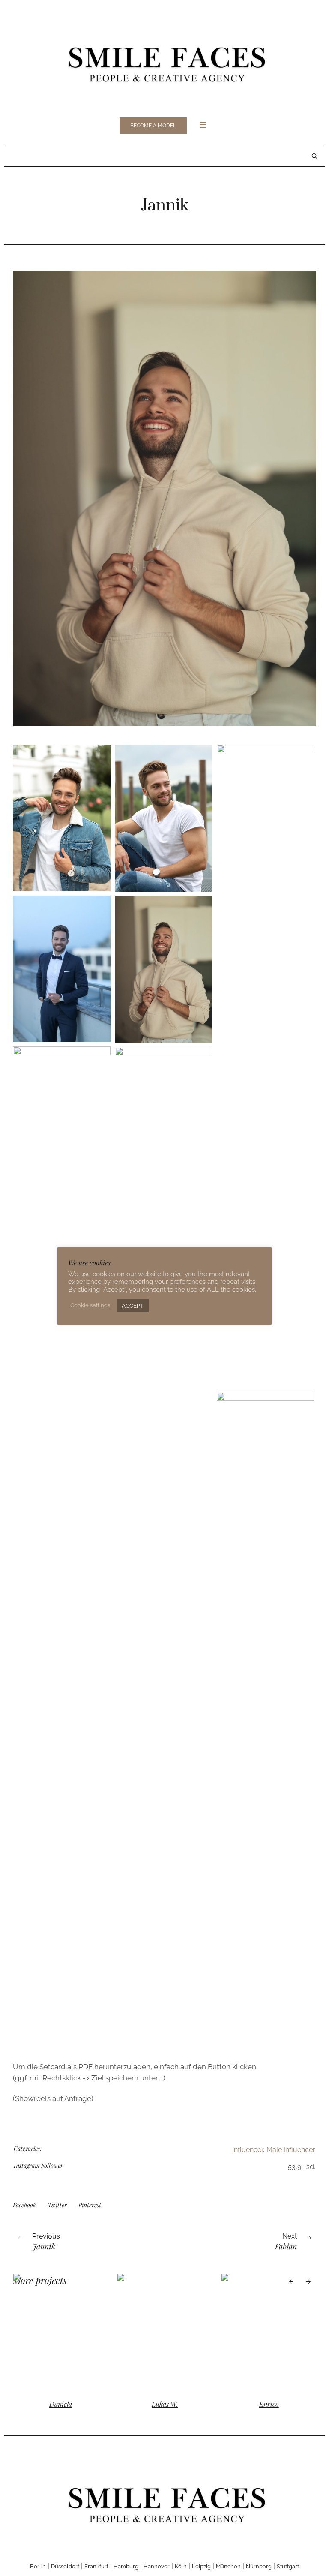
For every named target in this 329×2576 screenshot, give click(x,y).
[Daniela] (148, 2332)
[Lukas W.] (252, 2332)
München (228, 2566)
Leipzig (201, 2566)
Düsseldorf (65, 2566)
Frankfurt (96, 2566)
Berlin (38, 2566)
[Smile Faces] (164, 62)
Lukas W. (252, 2404)
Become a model (153, 126)
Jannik (44, 2246)
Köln (181, 2566)
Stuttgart (288, 2566)
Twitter (57, 2205)
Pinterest (90, 2205)
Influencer (248, 2150)
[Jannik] (164, 498)
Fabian (286, 2246)
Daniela (148, 2404)
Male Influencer (291, 2150)
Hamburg (126, 2566)
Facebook (24, 2205)
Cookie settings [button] (90, 1305)
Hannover (157, 2566)
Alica (43, 2404)
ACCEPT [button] (133, 1306)
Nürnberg (259, 2566)
